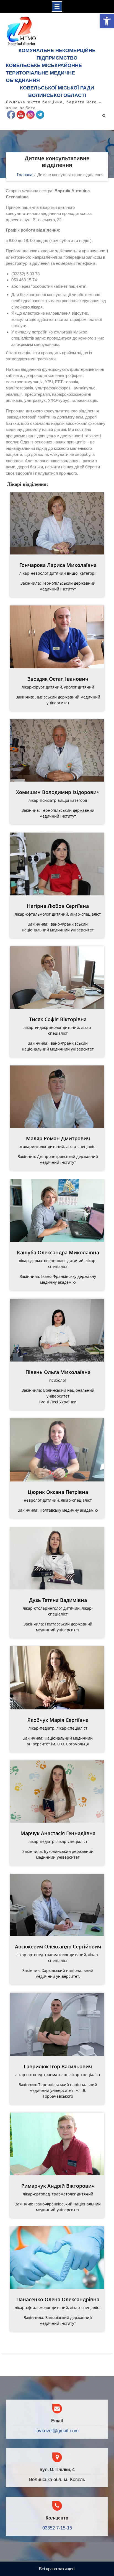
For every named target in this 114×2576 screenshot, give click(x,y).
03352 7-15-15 (57, 2528)
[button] (107, 21)
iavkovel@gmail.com (57, 2431)
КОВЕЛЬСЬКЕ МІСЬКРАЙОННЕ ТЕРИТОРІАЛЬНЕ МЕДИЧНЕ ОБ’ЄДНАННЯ (44, 73)
